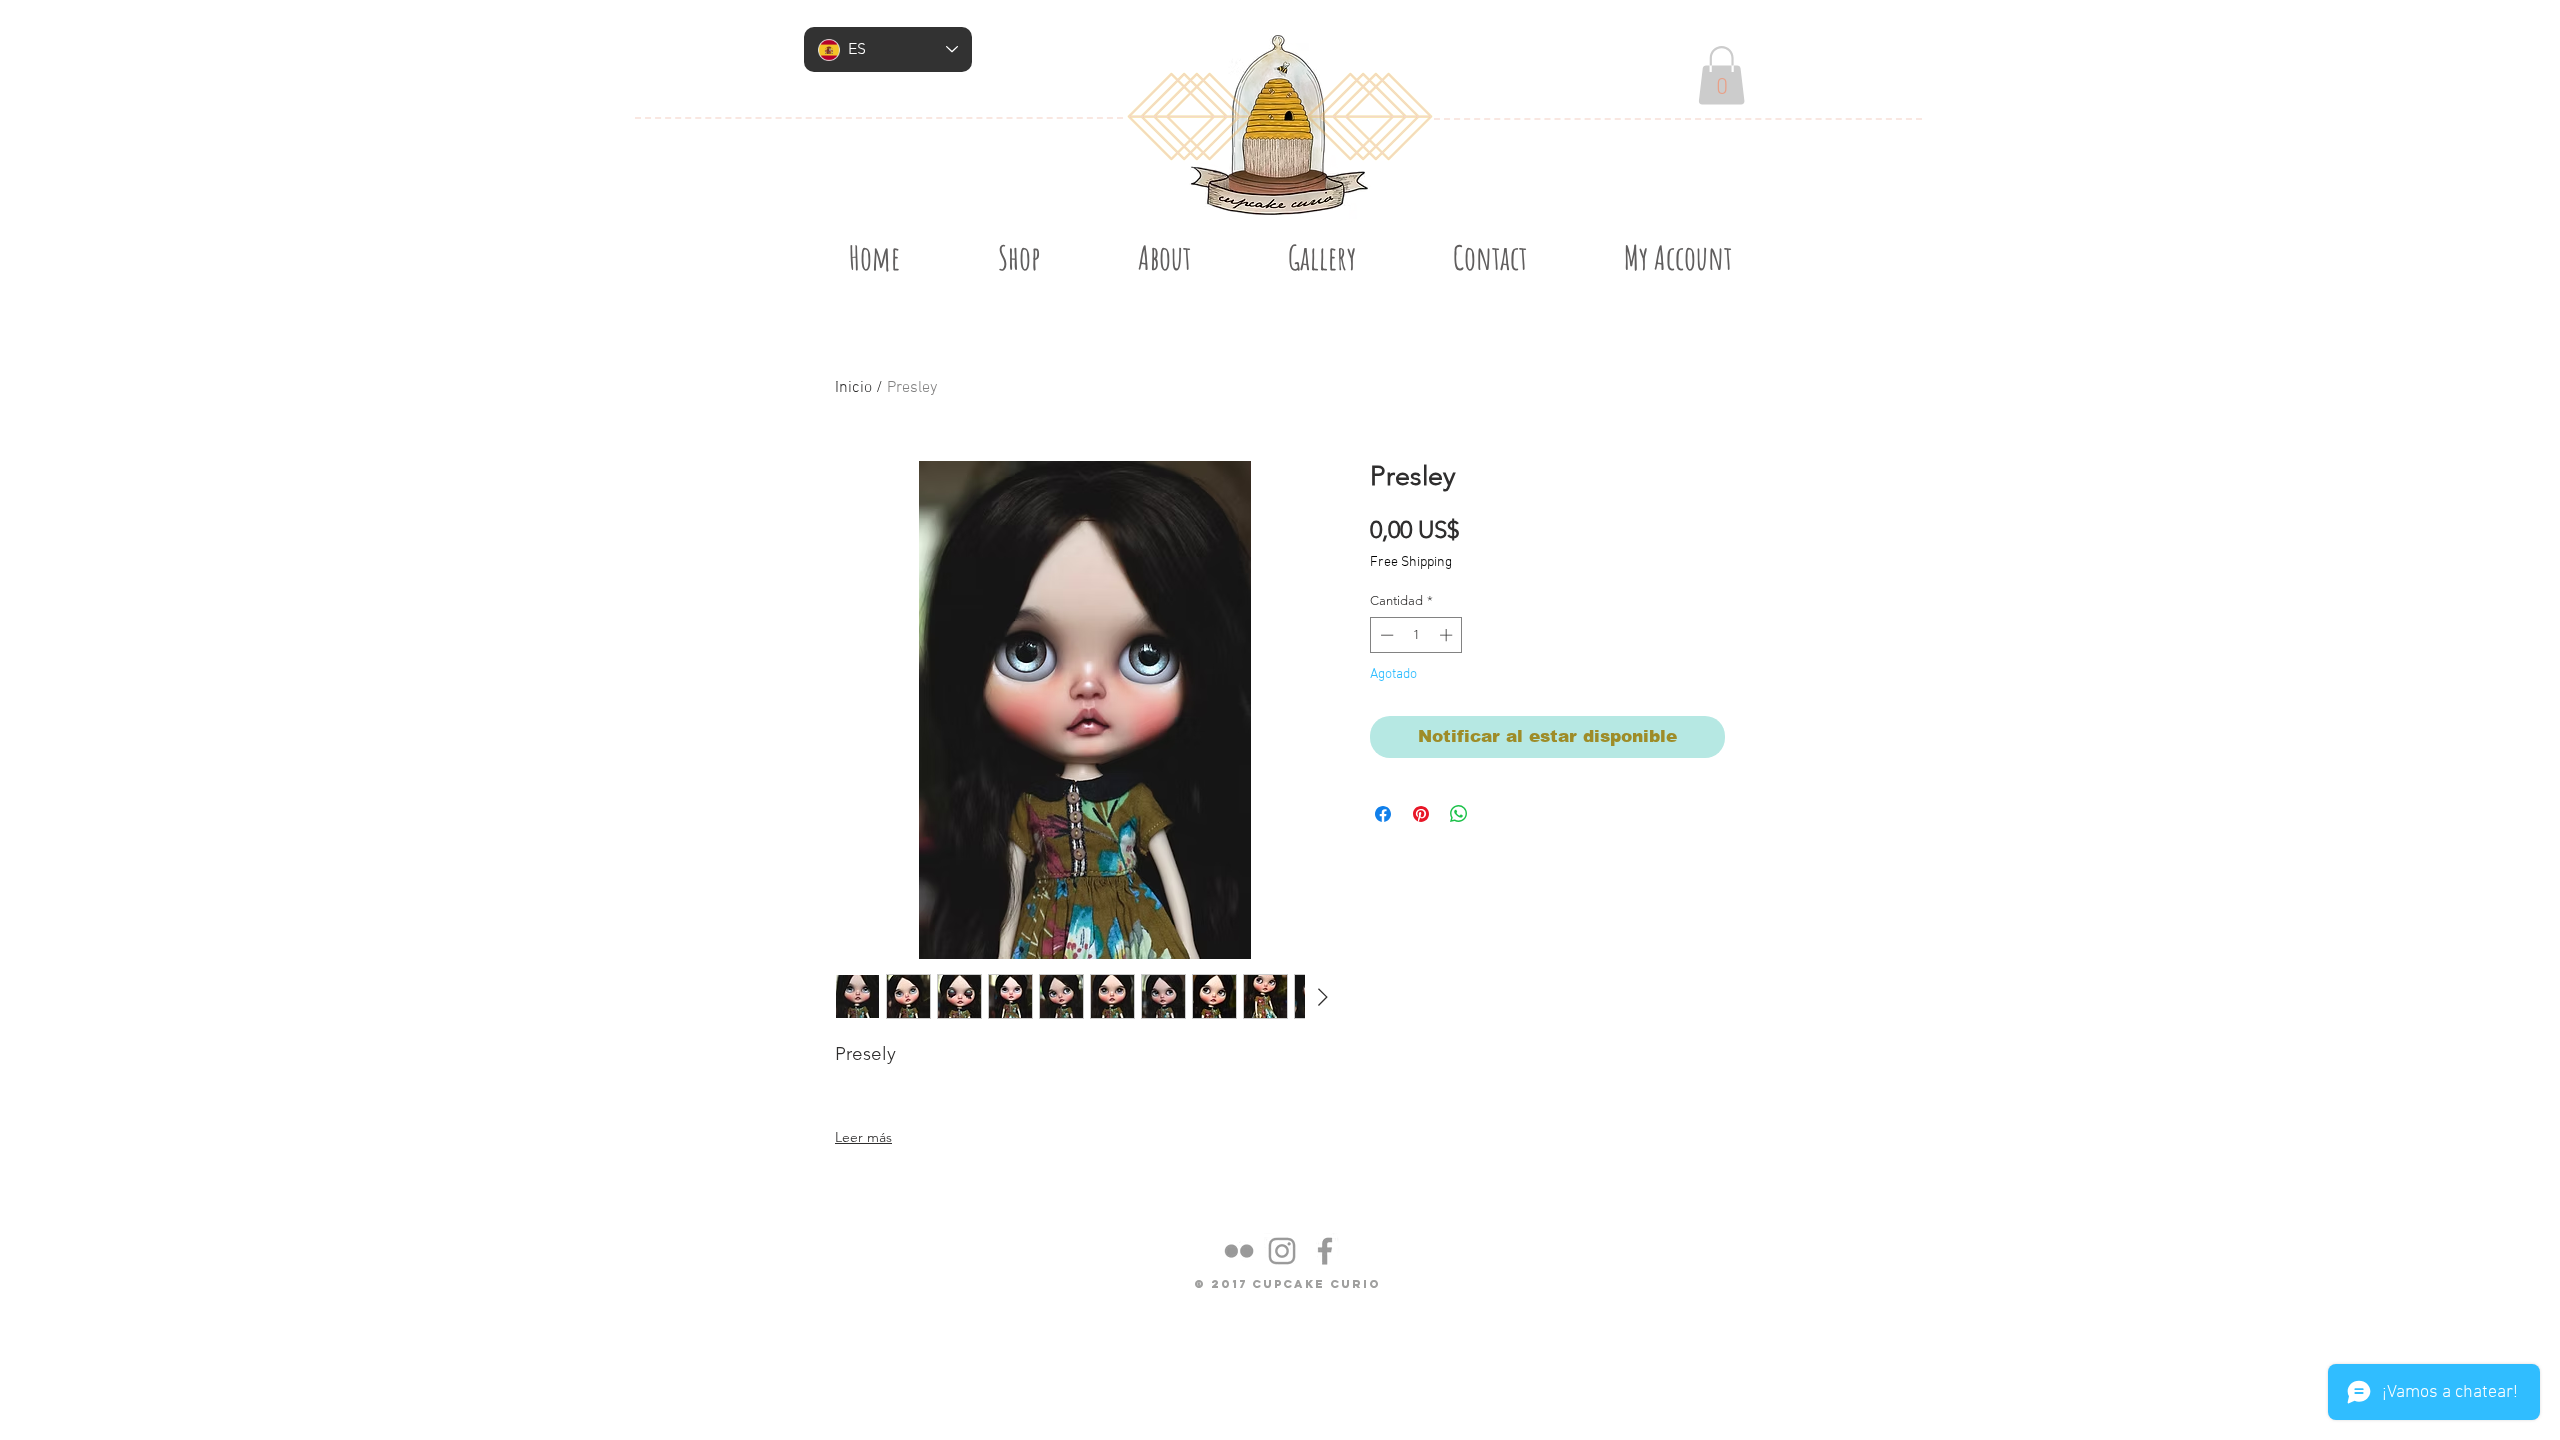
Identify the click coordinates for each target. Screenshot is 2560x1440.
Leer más (863, 1137)
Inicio (853, 388)
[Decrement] (1385, 635)
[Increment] (1448, 635)
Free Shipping (1411, 562)
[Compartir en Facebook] (1383, 814)
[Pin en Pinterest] (1421, 814)
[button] (1721, 75)
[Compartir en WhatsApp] (1459, 814)
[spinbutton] (1416, 635)
